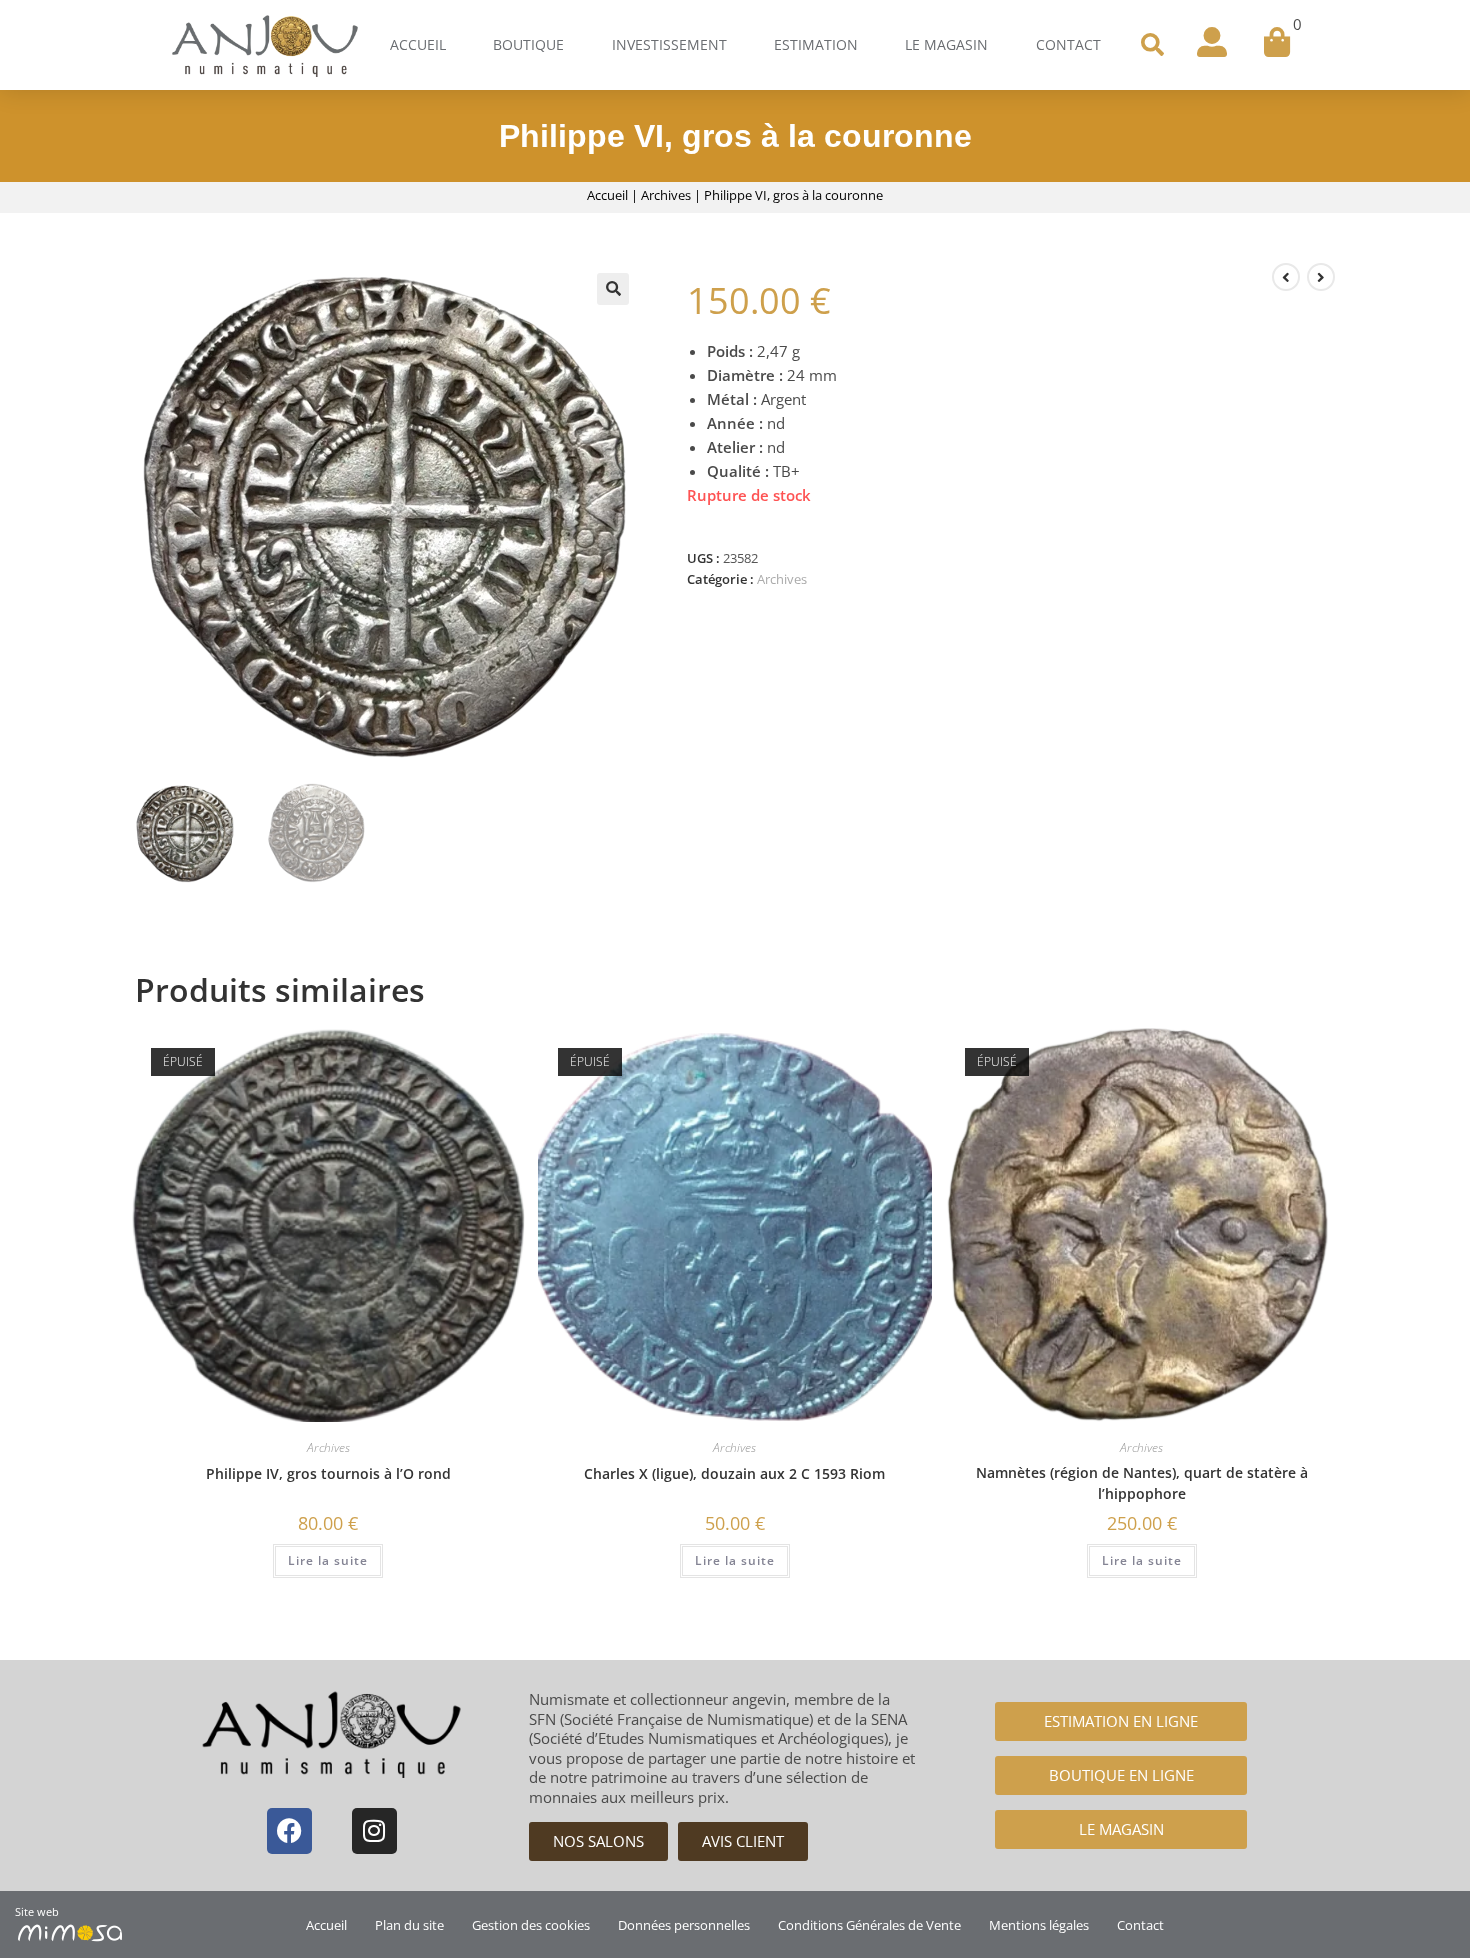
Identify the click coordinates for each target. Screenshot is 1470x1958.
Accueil (418, 44)
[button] (1152, 45)
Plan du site (409, 1925)
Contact (1068, 44)
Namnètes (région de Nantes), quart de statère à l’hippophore (1142, 1483)
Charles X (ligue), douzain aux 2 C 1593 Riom (734, 1473)
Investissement (669, 44)
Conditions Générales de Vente (869, 1925)
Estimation (816, 44)
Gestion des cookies (531, 1925)
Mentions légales (1039, 1925)
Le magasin (946, 44)
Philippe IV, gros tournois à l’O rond (328, 1473)
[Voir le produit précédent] (1286, 277)
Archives (666, 195)
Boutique (528, 44)
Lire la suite (328, 1560)
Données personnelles (684, 1925)
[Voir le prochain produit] (1321, 277)
